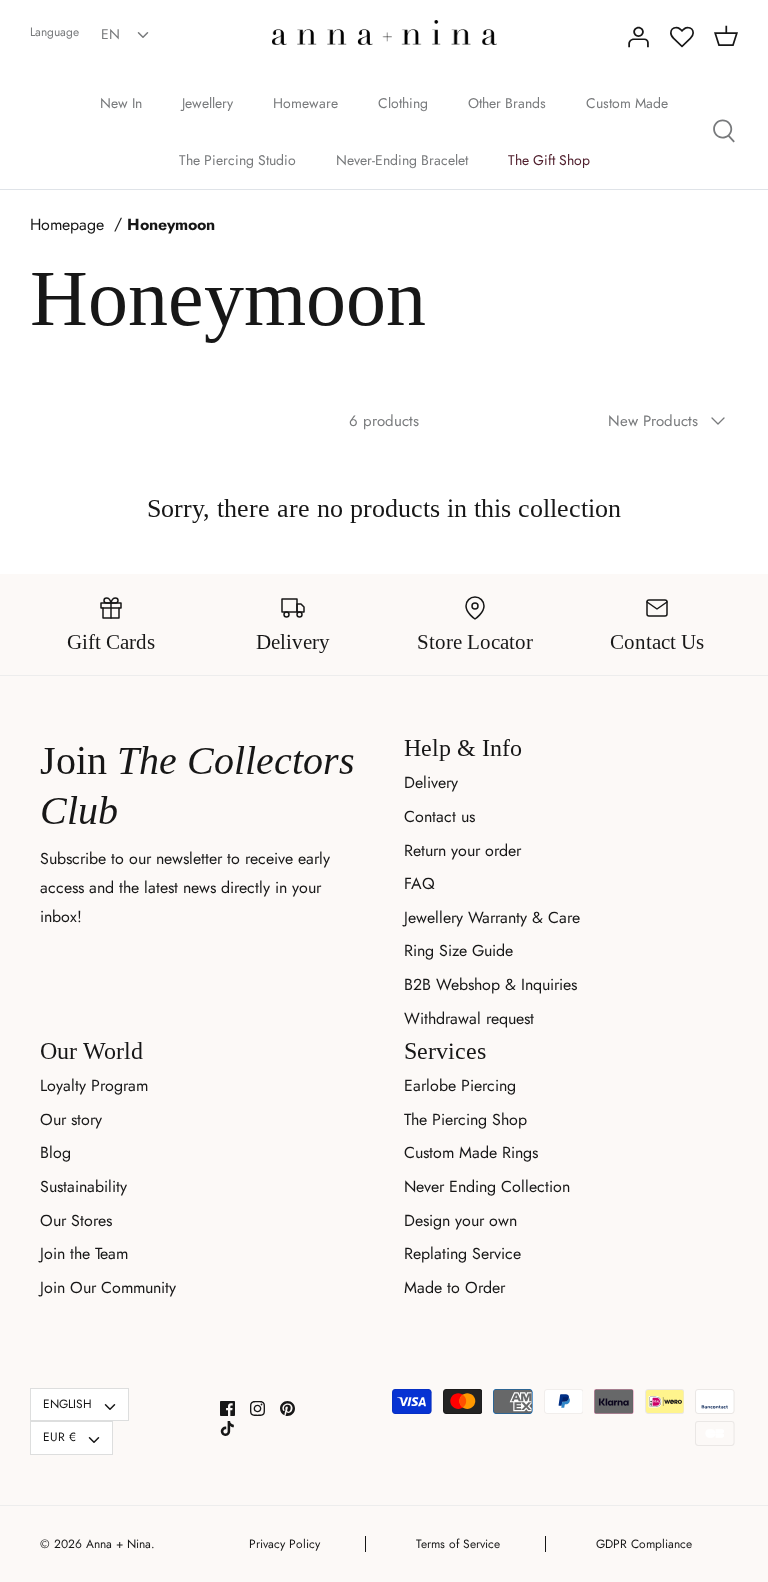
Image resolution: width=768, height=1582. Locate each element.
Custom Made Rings (471, 1152)
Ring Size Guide (458, 950)
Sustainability (83, 1186)
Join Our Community (108, 1287)
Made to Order (454, 1287)
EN (110, 34)
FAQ (419, 883)
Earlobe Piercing (460, 1085)
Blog (55, 1152)
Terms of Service (458, 1544)
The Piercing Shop (465, 1119)
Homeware (305, 103)
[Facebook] (227, 1408)
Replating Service (462, 1253)
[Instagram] (257, 1408)
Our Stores (76, 1220)
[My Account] (638, 37)
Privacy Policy (284, 1544)
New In (121, 103)
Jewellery (207, 103)
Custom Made (627, 103)
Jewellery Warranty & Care (492, 917)
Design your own (460, 1220)
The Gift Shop (549, 160)
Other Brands (507, 103)
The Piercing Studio (237, 160)
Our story (71, 1119)
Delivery (431, 782)
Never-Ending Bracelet (402, 160)
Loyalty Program (94, 1085)
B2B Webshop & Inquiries (490, 984)
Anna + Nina (118, 1544)
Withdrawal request (469, 1018)
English (67, 1404)
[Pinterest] (287, 1408)
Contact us (439, 816)
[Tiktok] (227, 1428)
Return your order (462, 850)
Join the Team (84, 1253)
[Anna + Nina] (384, 32)
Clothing (403, 103)
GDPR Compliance (644, 1544)
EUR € (59, 1437)
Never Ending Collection (487, 1186)
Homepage (67, 225)
